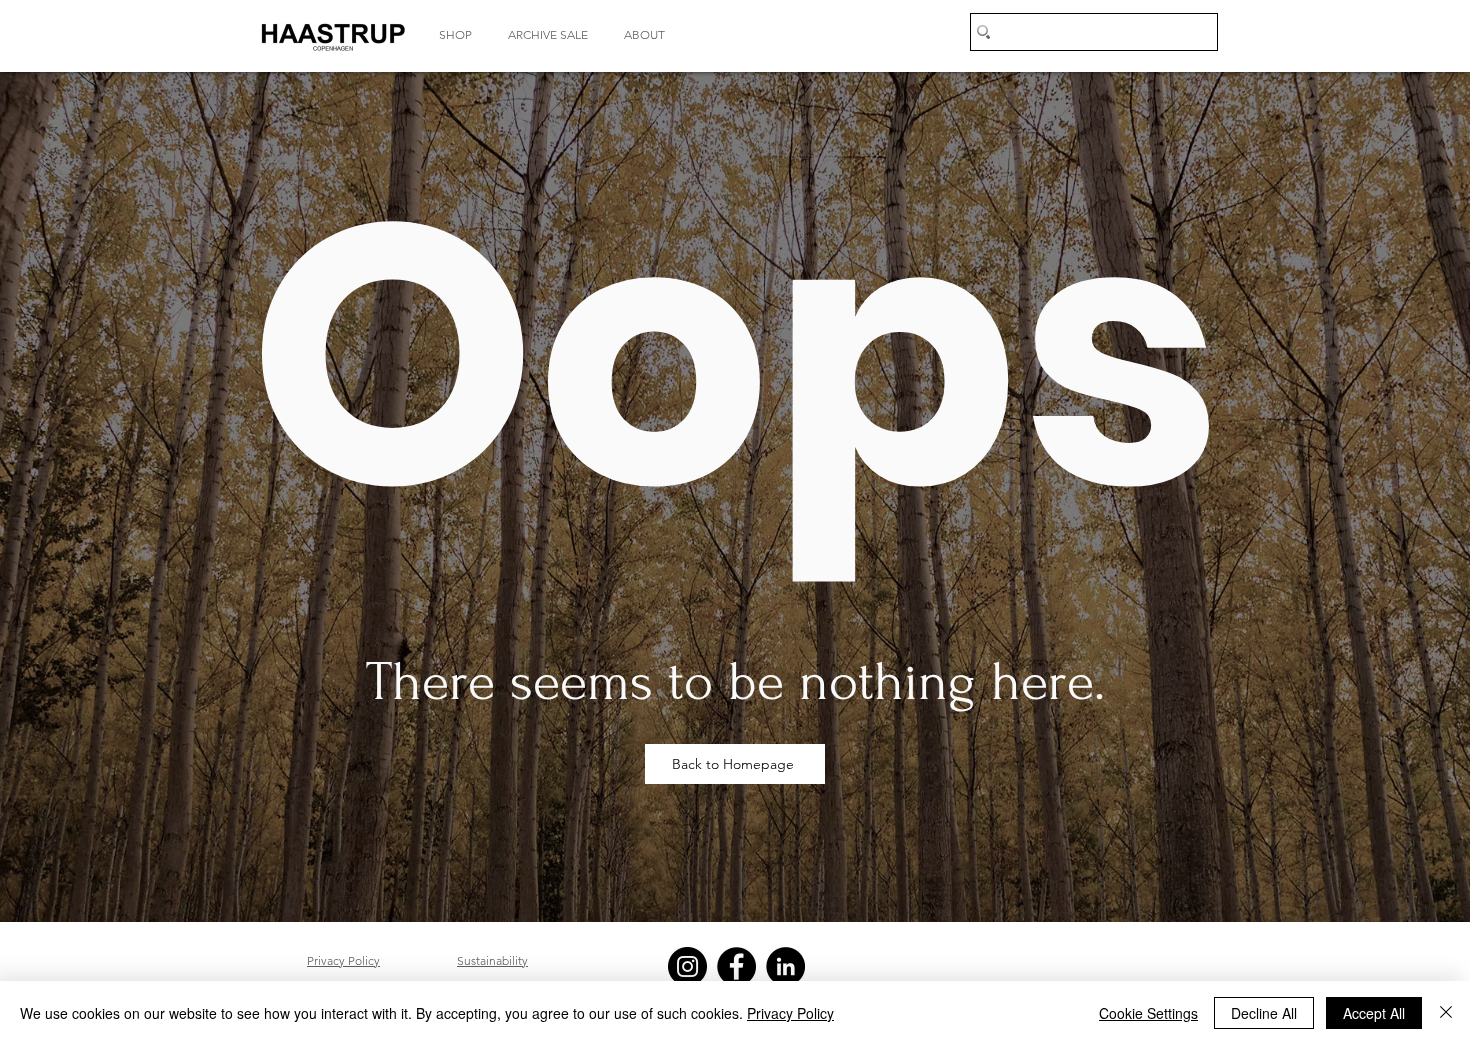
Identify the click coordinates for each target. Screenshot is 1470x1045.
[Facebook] (736, 966)
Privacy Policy (790, 1013)
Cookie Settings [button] (1148, 1013)
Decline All (1264, 1013)
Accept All (1374, 1013)
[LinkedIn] (785, 966)
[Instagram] (687, 966)
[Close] (1446, 1013)
